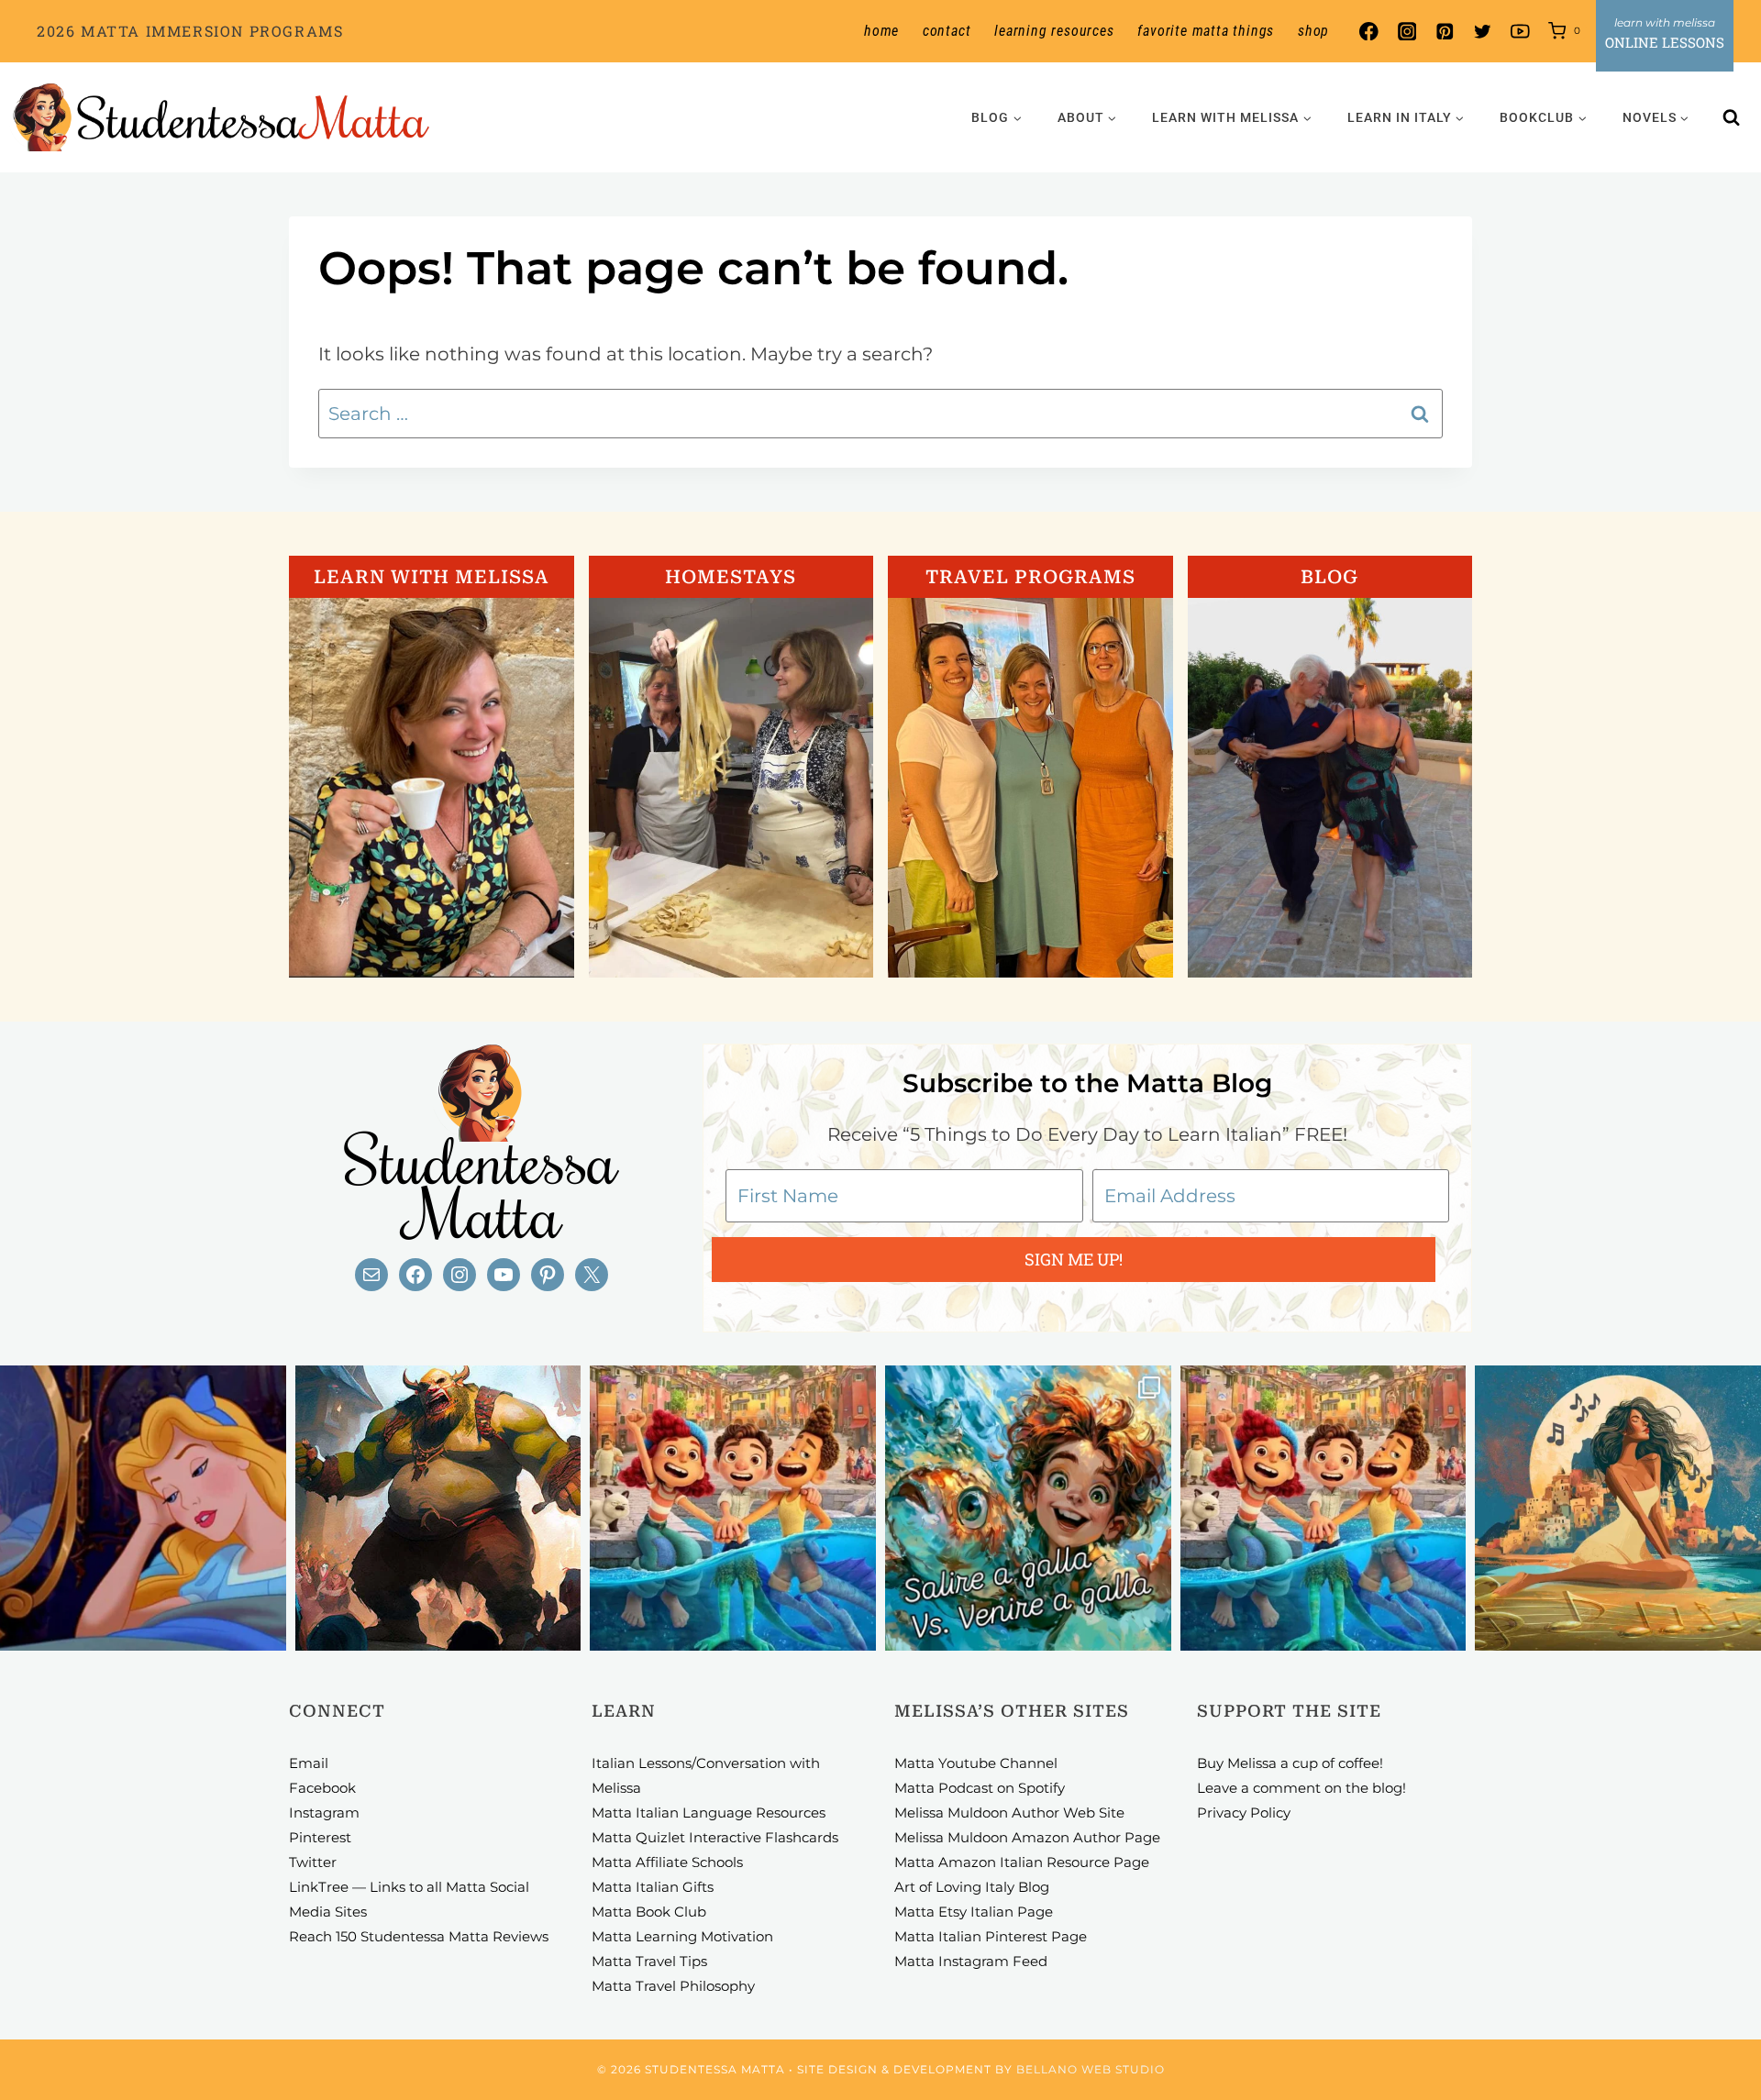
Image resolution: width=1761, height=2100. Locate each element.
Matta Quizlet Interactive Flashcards (715, 1837)
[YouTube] (1520, 32)
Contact (947, 31)
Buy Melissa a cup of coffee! (1290, 1763)
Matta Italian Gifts (653, 1887)
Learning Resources (1054, 31)
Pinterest (320, 1837)
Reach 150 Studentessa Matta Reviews (419, 1936)
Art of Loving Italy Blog (972, 1887)
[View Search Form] (1732, 117)
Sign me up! (1074, 1259)
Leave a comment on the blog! (1301, 1788)
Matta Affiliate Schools (667, 1862)
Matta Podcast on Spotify (980, 1788)
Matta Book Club (649, 1912)
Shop (1313, 31)
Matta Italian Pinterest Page (991, 1936)
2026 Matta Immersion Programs (190, 31)
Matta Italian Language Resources (709, 1813)
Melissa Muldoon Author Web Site (1009, 1813)
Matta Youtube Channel (976, 1763)
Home (881, 31)
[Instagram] (1407, 32)
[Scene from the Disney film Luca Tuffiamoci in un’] (733, 1509)
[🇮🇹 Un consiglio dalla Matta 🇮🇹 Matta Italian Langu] (1028, 1509)
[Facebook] (1369, 32)
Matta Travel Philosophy (673, 1986)
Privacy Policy (1244, 1813)
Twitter (313, 1862)
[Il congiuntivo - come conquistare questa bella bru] (438, 1509)
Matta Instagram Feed (971, 1961)
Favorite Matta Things (1206, 31)
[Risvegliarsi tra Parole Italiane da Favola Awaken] (143, 1509)
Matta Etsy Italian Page (974, 1912)
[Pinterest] (1444, 32)
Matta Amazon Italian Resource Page (1022, 1862)
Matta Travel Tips (649, 1961)
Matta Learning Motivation (682, 1936)
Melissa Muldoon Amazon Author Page (1027, 1837)
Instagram (324, 1813)
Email (309, 1763)
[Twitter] (1483, 32)
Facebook (322, 1788)
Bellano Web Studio (1091, 2069)
